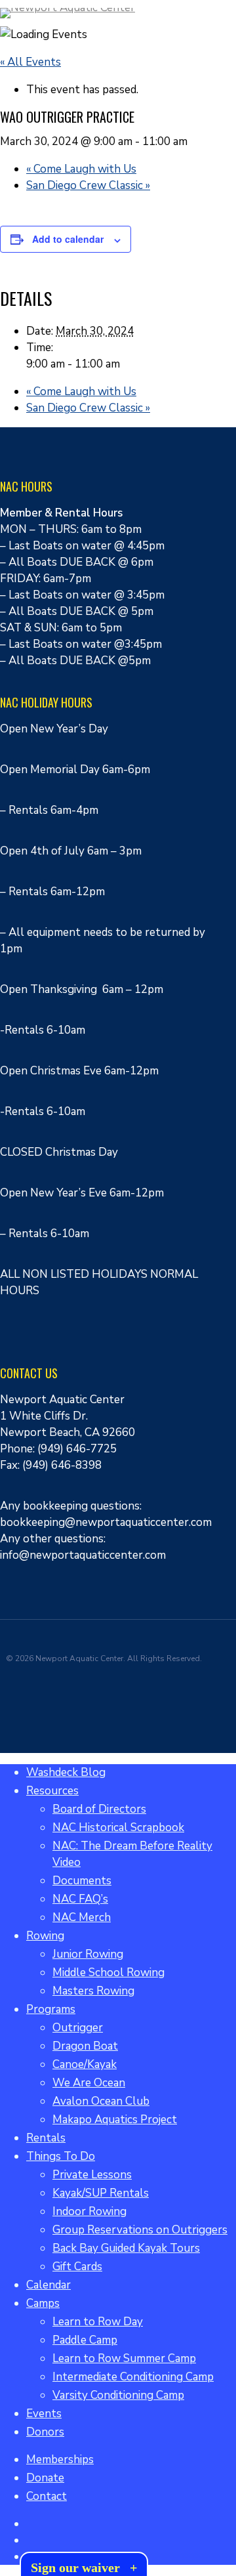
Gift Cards (77, 2267)
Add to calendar (68, 239)
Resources (52, 1791)
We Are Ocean (89, 2083)
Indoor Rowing (89, 2211)
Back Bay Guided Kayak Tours (126, 2248)
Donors (45, 2432)
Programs (51, 2009)
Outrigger (78, 2028)
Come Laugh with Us (81, 169)
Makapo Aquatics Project (115, 2120)
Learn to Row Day (98, 2322)
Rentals (46, 2138)
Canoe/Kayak (85, 2064)
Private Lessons (92, 2175)
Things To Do (61, 2156)
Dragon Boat (85, 2046)
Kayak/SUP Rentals (101, 2193)
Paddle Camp (85, 2340)
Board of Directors (99, 1809)
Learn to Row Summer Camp (124, 2358)
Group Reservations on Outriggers (140, 2230)
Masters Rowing (93, 1991)
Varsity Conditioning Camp (118, 2395)
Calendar (49, 2285)
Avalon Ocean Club (101, 2101)
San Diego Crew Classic (88, 185)
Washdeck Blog (66, 1772)
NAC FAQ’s (80, 1899)
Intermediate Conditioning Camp (133, 2377)
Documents (82, 1881)
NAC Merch (82, 1917)
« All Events (30, 62)
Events (44, 2414)
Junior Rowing (88, 1954)
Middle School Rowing (108, 1973)
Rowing (45, 1936)
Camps (43, 2303)
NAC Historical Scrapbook (118, 1827)
